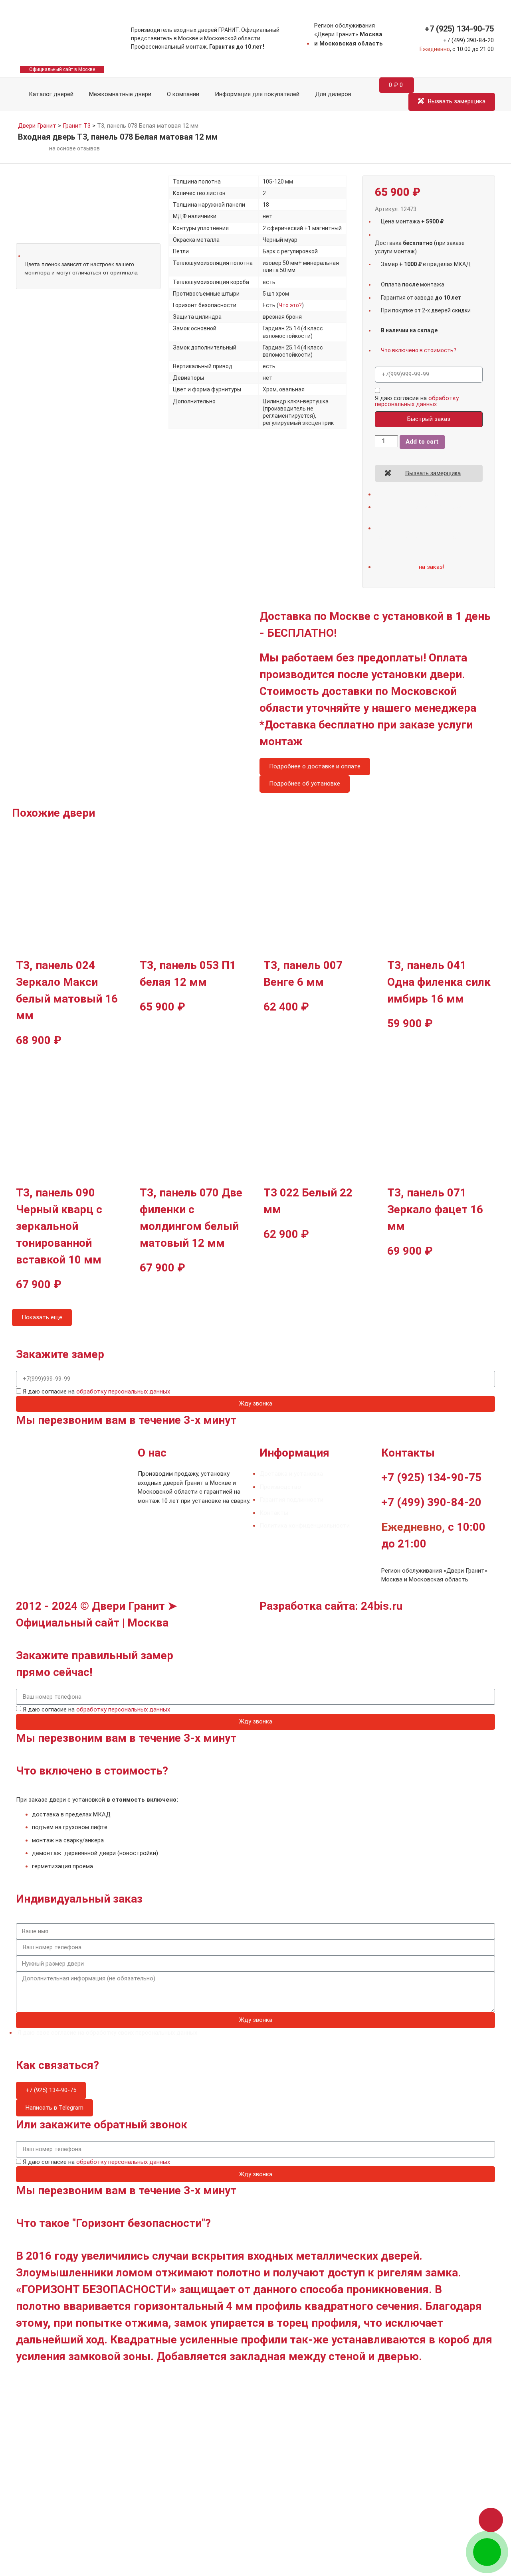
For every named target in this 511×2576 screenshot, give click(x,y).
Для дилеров (333, 94)
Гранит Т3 (77, 126)
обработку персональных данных (417, 401)
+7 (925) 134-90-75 (459, 29)
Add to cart (422, 442)
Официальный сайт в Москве (62, 69)
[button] (491, 2520)
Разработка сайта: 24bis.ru (331, 1606)
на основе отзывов (74, 148)
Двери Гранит (37, 126)
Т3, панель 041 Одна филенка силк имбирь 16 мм (439, 982)
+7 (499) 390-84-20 (468, 40)
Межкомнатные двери (120, 94)
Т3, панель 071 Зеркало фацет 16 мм (435, 1209)
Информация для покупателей (257, 94)
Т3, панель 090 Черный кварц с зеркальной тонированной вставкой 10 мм (59, 1226)
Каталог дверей (50, 94)
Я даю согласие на (417, 401)
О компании (183, 94)
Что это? (290, 305)
